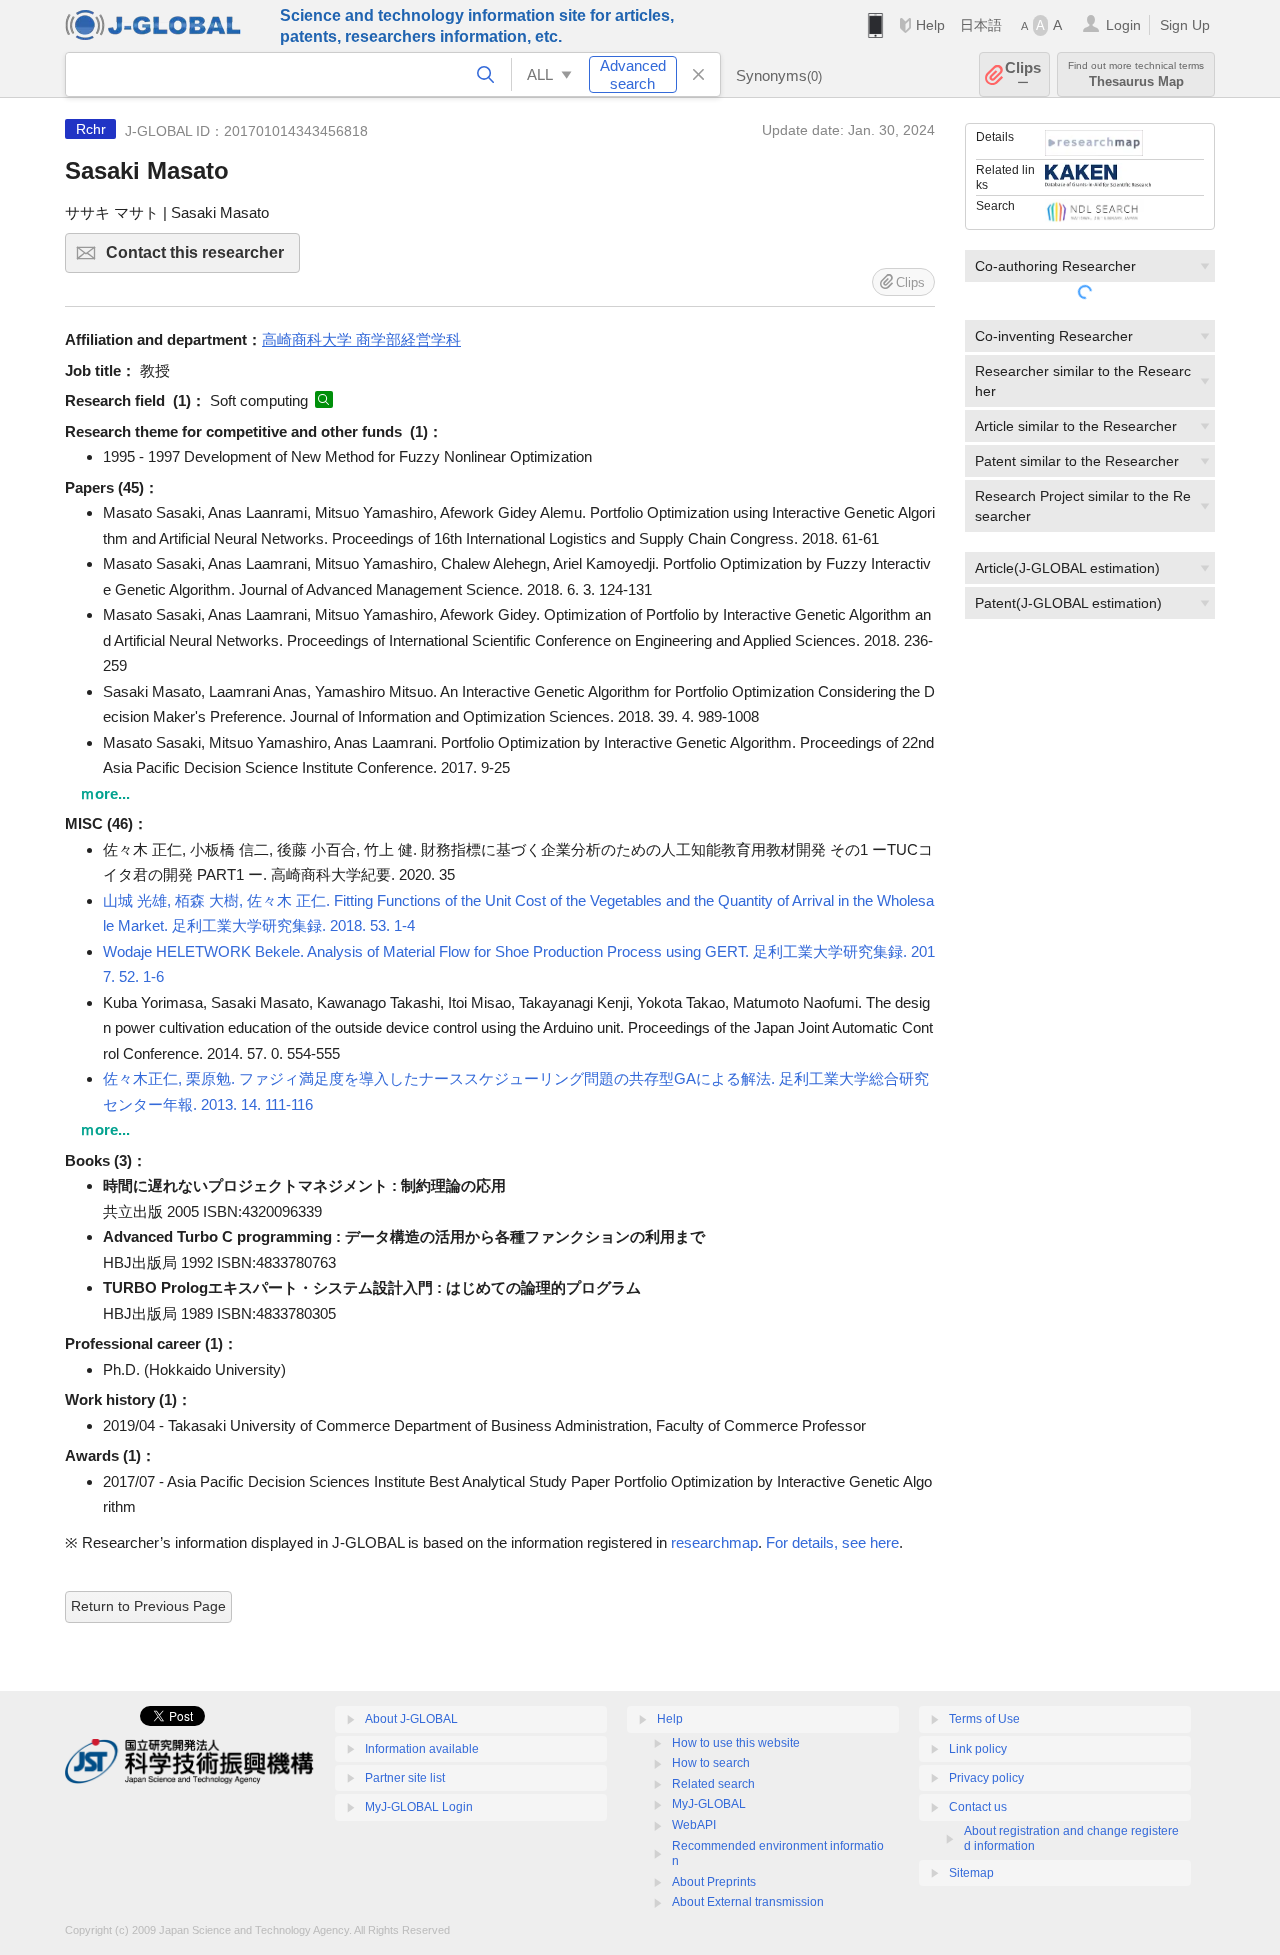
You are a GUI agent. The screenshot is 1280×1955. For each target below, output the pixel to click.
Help (930, 25)
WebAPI (694, 1825)
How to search (711, 1763)
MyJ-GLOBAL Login (419, 1807)
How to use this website (736, 1743)
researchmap (714, 1542)
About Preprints (714, 1882)
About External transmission (748, 1902)
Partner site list (405, 1778)
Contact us (978, 1807)
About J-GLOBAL (411, 1719)
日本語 (981, 25)
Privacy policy (986, 1778)
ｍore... (105, 793)
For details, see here (832, 1542)
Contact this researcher (203, 258)
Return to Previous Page (148, 1606)
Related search (713, 1784)
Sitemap (971, 1873)
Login (1123, 25)
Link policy (978, 1749)
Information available (422, 1749)
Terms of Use (984, 1719)
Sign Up (1185, 25)
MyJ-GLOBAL (709, 1804)
